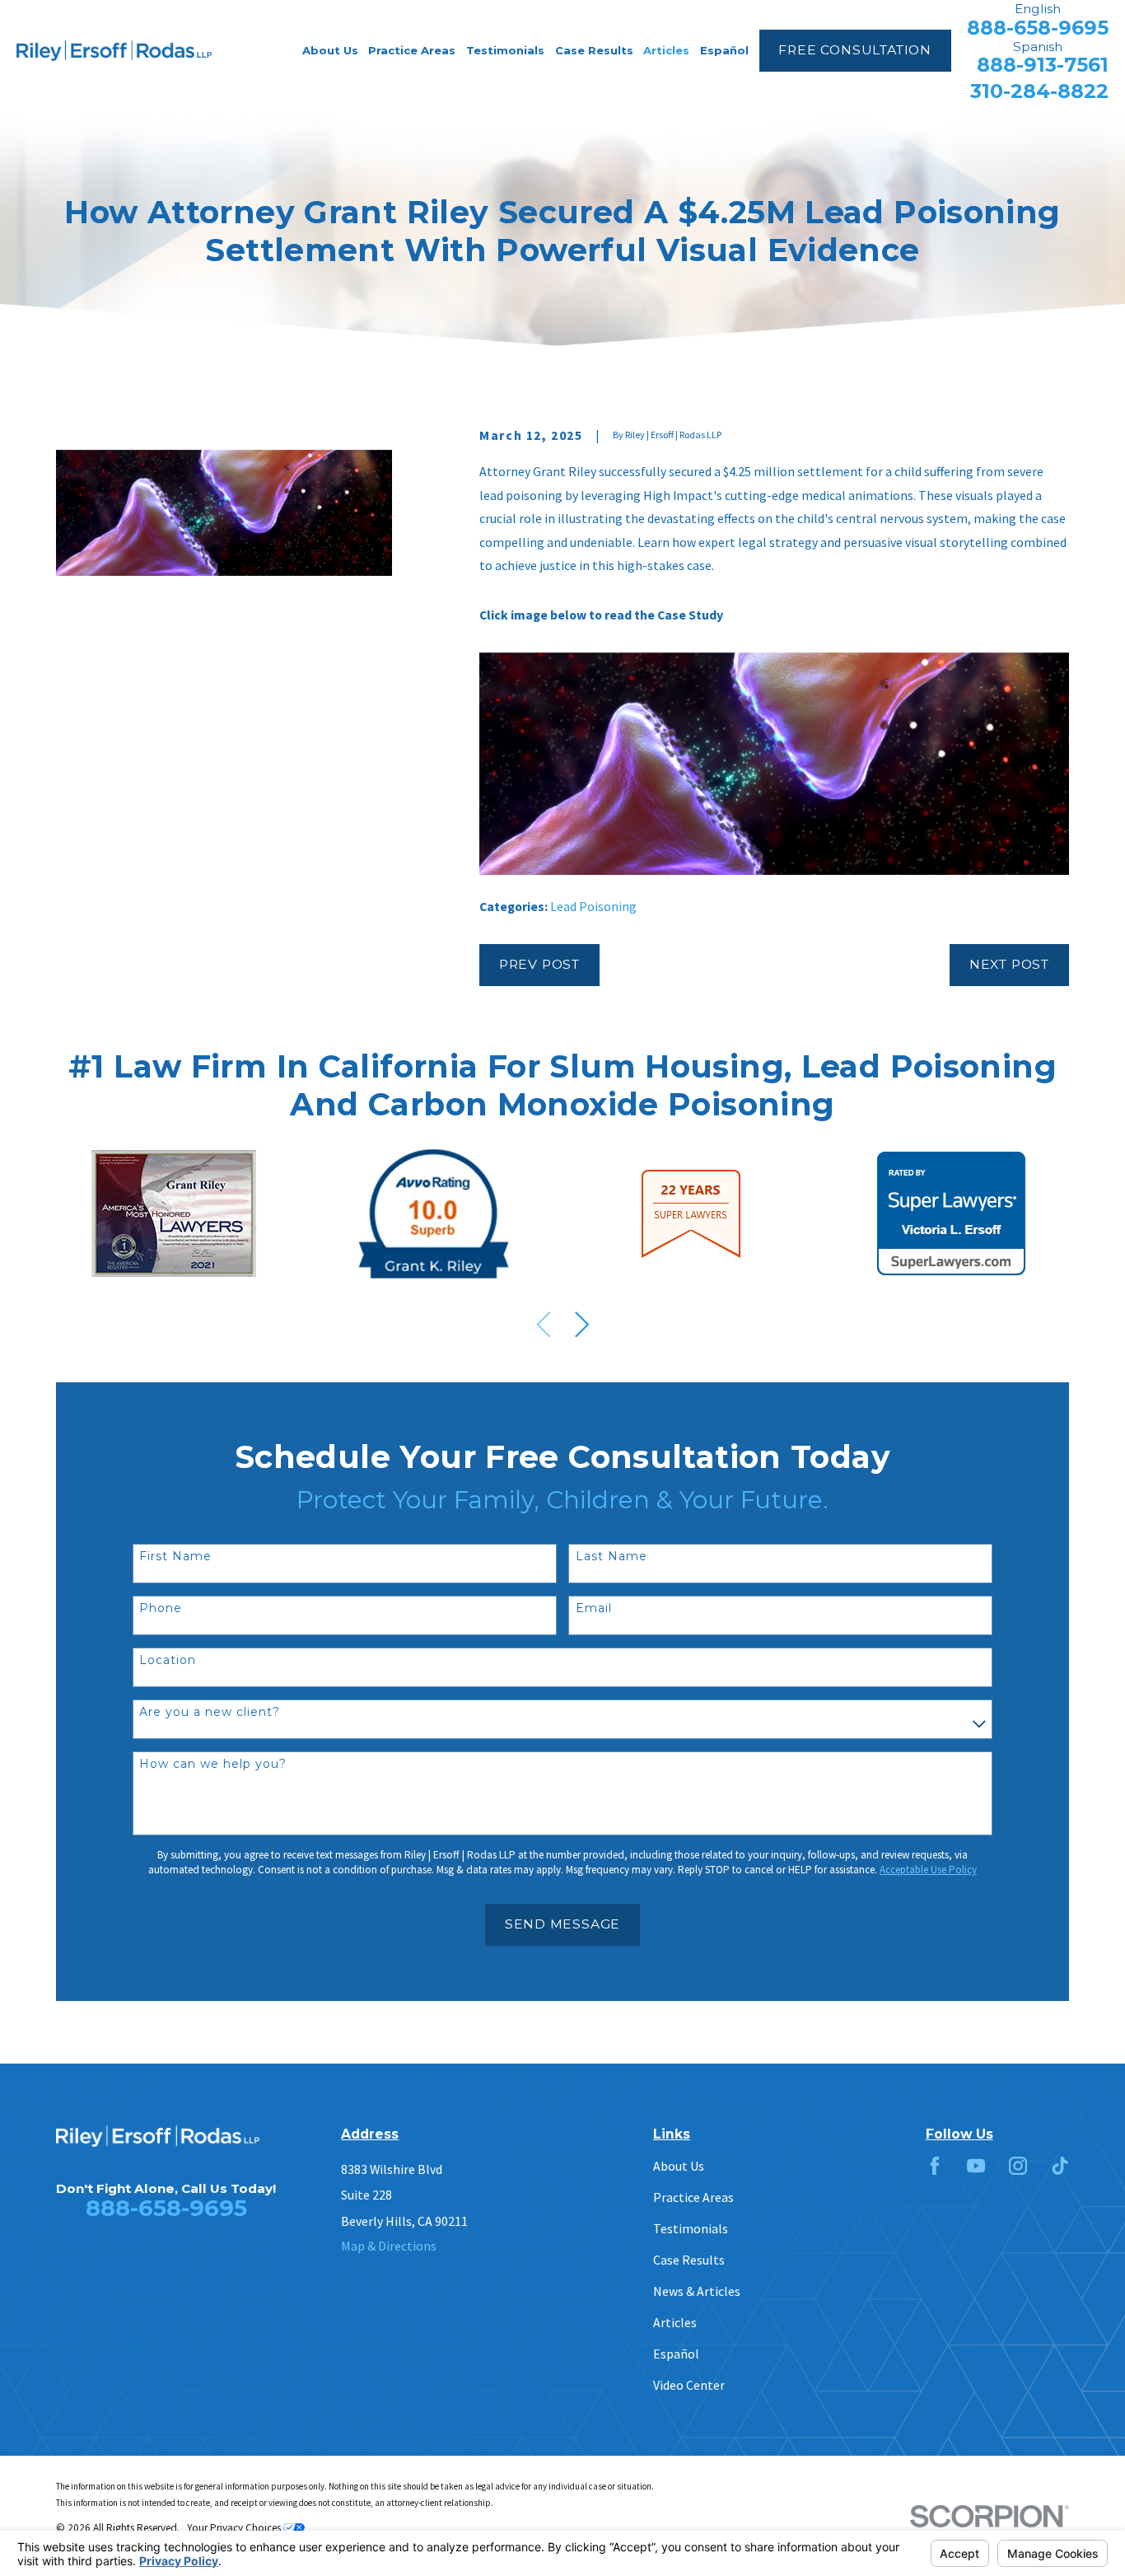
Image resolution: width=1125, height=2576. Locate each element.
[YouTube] (976, 2166)
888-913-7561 (1043, 65)
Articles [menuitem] (666, 50)
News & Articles (697, 2291)
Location (168, 1660)
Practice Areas (693, 2197)
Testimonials (691, 2228)
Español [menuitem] (724, 50)
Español (676, 2354)
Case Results (689, 2260)
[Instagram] (1018, 2166)
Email (594, 1608)
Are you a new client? (210, 1712)
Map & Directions (389, 2246)
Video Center (689, 2385)
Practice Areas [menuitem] (412, 50)
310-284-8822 (1039, 91)
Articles (675, 2322)
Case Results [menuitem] (594, 50)
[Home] (114, 51)
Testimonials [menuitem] (505, 50)
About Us (679, 2166)
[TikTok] (1060, 2166)
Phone (161, 1608)
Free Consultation (854, 50)
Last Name (612, 1557)
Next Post (1009, 964)
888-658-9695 (1038, 28)
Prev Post (539, 964)
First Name (175, 1557)
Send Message (562, 1924)
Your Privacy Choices (235, 2528)
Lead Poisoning (593, 906)
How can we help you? (213, 1764)
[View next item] (582, 1325)
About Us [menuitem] (330, 50)
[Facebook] (935, 2166)
